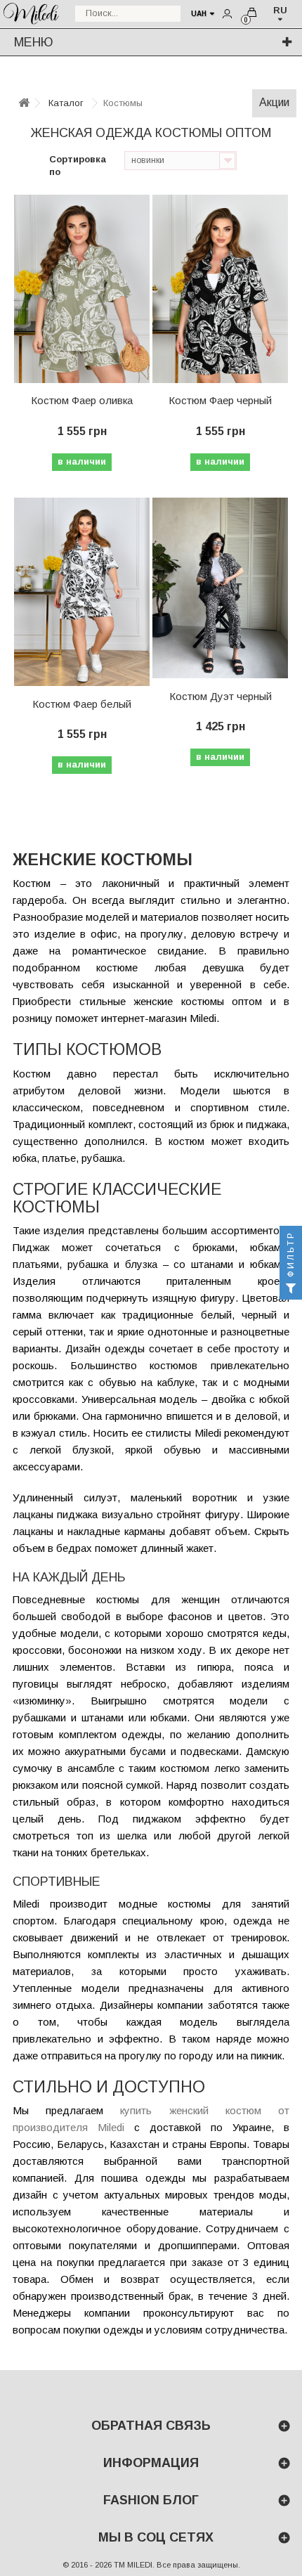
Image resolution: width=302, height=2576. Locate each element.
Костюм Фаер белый (82, 704)
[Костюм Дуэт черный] (220, 588)
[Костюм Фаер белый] (82, 592)
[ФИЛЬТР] (291, 1288)
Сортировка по (78, 166)
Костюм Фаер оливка (82, 400)
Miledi (106, 2127)
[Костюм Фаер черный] (220, 289)
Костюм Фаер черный (220, 400)
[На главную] (24, 104)
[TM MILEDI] (31, 12)
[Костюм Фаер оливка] (82, 289)
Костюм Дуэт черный (221, 696)
